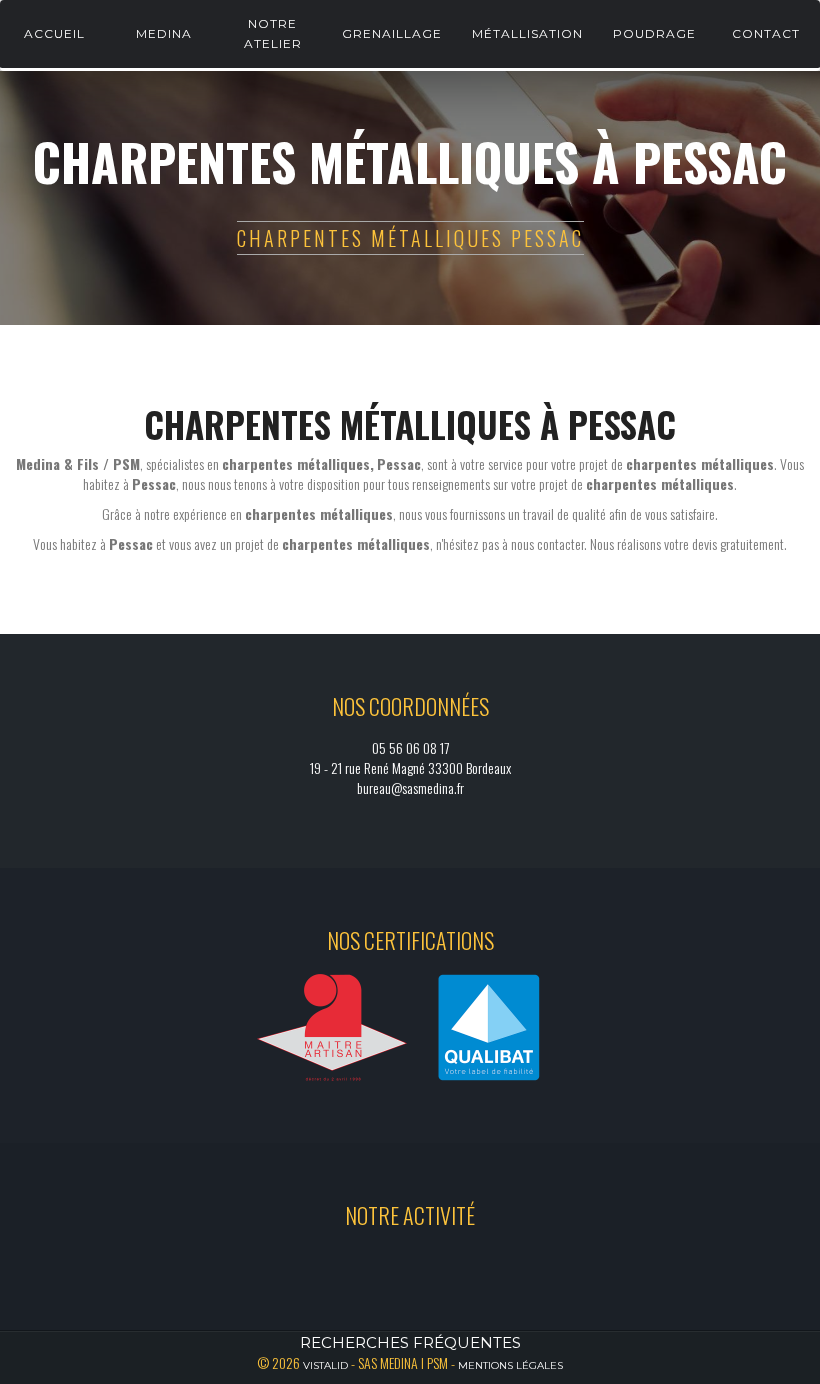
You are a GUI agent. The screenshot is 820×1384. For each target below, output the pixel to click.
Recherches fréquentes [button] (410, 1342)
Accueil (54, 33)
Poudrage (654, 33)
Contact (766, 33)
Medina (164, 33)
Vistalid (325, 1365)
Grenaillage (392, 33)
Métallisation (527, 33)
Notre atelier (273, 33)
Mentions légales (510, 1365)
